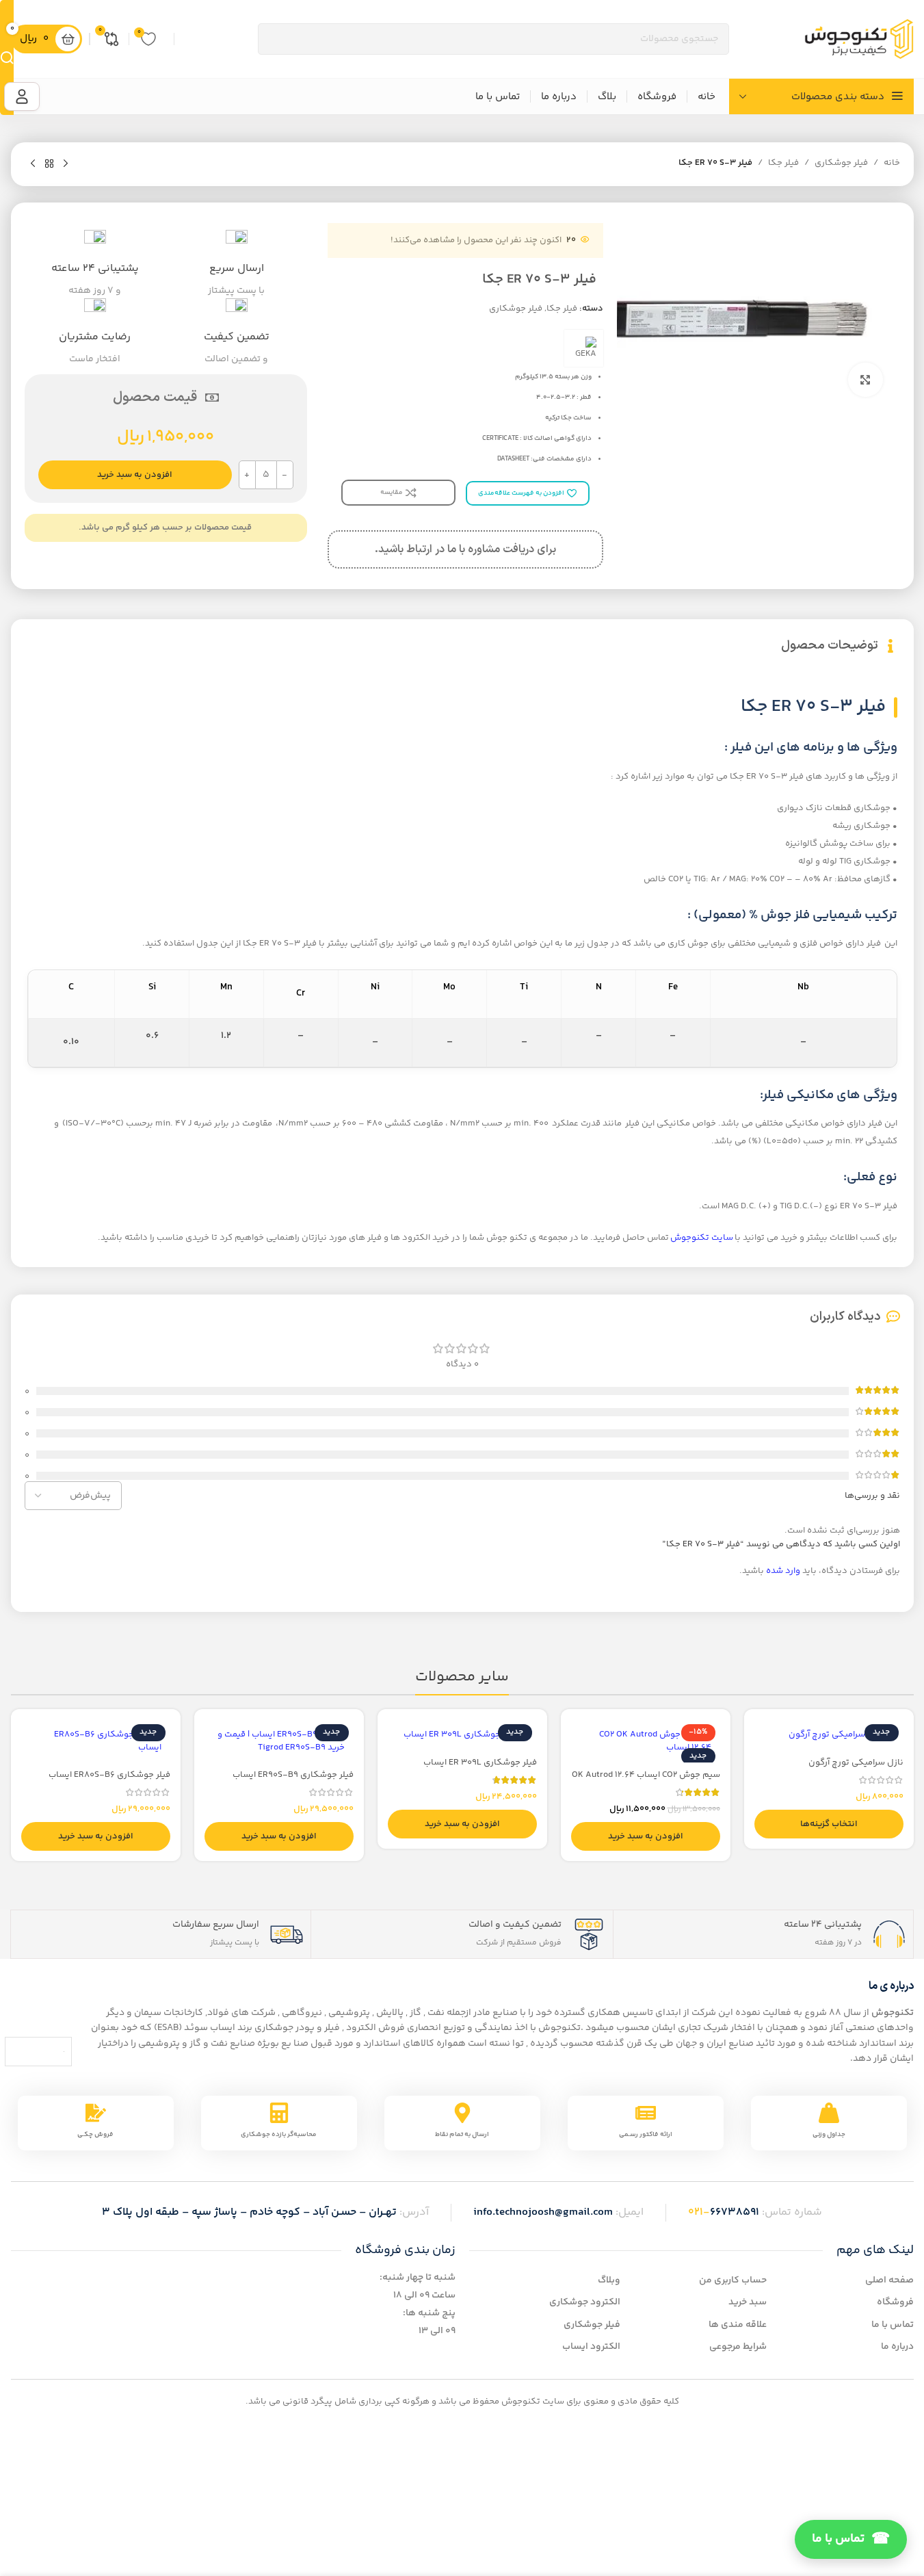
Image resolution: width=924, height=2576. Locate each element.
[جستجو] (7, 57)
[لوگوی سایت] (859, 39)
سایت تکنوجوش (702, 1238)
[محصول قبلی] (66, 164)
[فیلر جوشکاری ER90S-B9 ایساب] (279, 1741)
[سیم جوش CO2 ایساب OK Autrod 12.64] (646, 1741)
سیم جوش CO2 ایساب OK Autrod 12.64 (646, 1775)
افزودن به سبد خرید (135, 475)
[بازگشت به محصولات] (49, 164)
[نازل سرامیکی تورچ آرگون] (829, 1734)
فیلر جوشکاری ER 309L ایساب (480, 1762)
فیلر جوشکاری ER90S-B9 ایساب (293, 1775)
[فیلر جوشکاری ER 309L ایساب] (462, 1734)
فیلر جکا (783, 163)
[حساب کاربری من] (22, 96)
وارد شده (783, 1571)
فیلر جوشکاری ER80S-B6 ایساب (109, 1775)
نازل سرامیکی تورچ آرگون (856, 1762)
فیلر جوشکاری (841, 163)
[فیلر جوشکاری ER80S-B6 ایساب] (96, 1741)
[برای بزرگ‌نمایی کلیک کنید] (865, 380)
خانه (892, 163)
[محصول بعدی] (33, 164)
